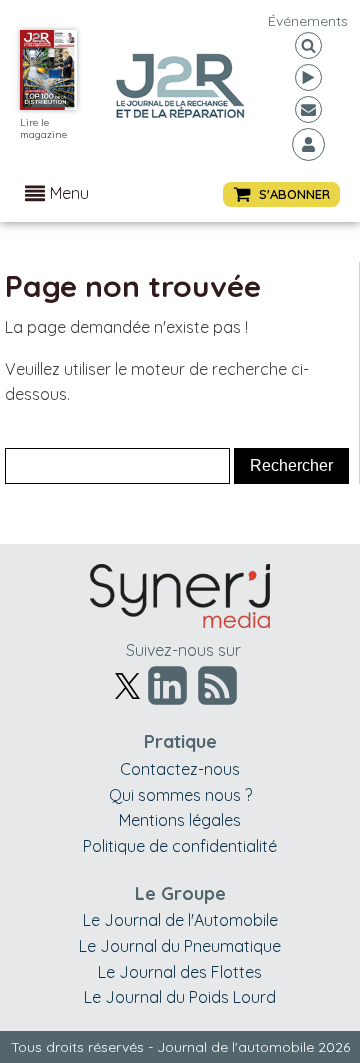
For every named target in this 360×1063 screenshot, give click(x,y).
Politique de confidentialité (180, 846)
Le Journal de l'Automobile (180, 920)
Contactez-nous (180, 769)
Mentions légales (180, 820)
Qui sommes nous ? (180, 795)
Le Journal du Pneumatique (180, 946)
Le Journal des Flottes (180, 972)
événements (308, 21)
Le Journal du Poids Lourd (180, 997)
